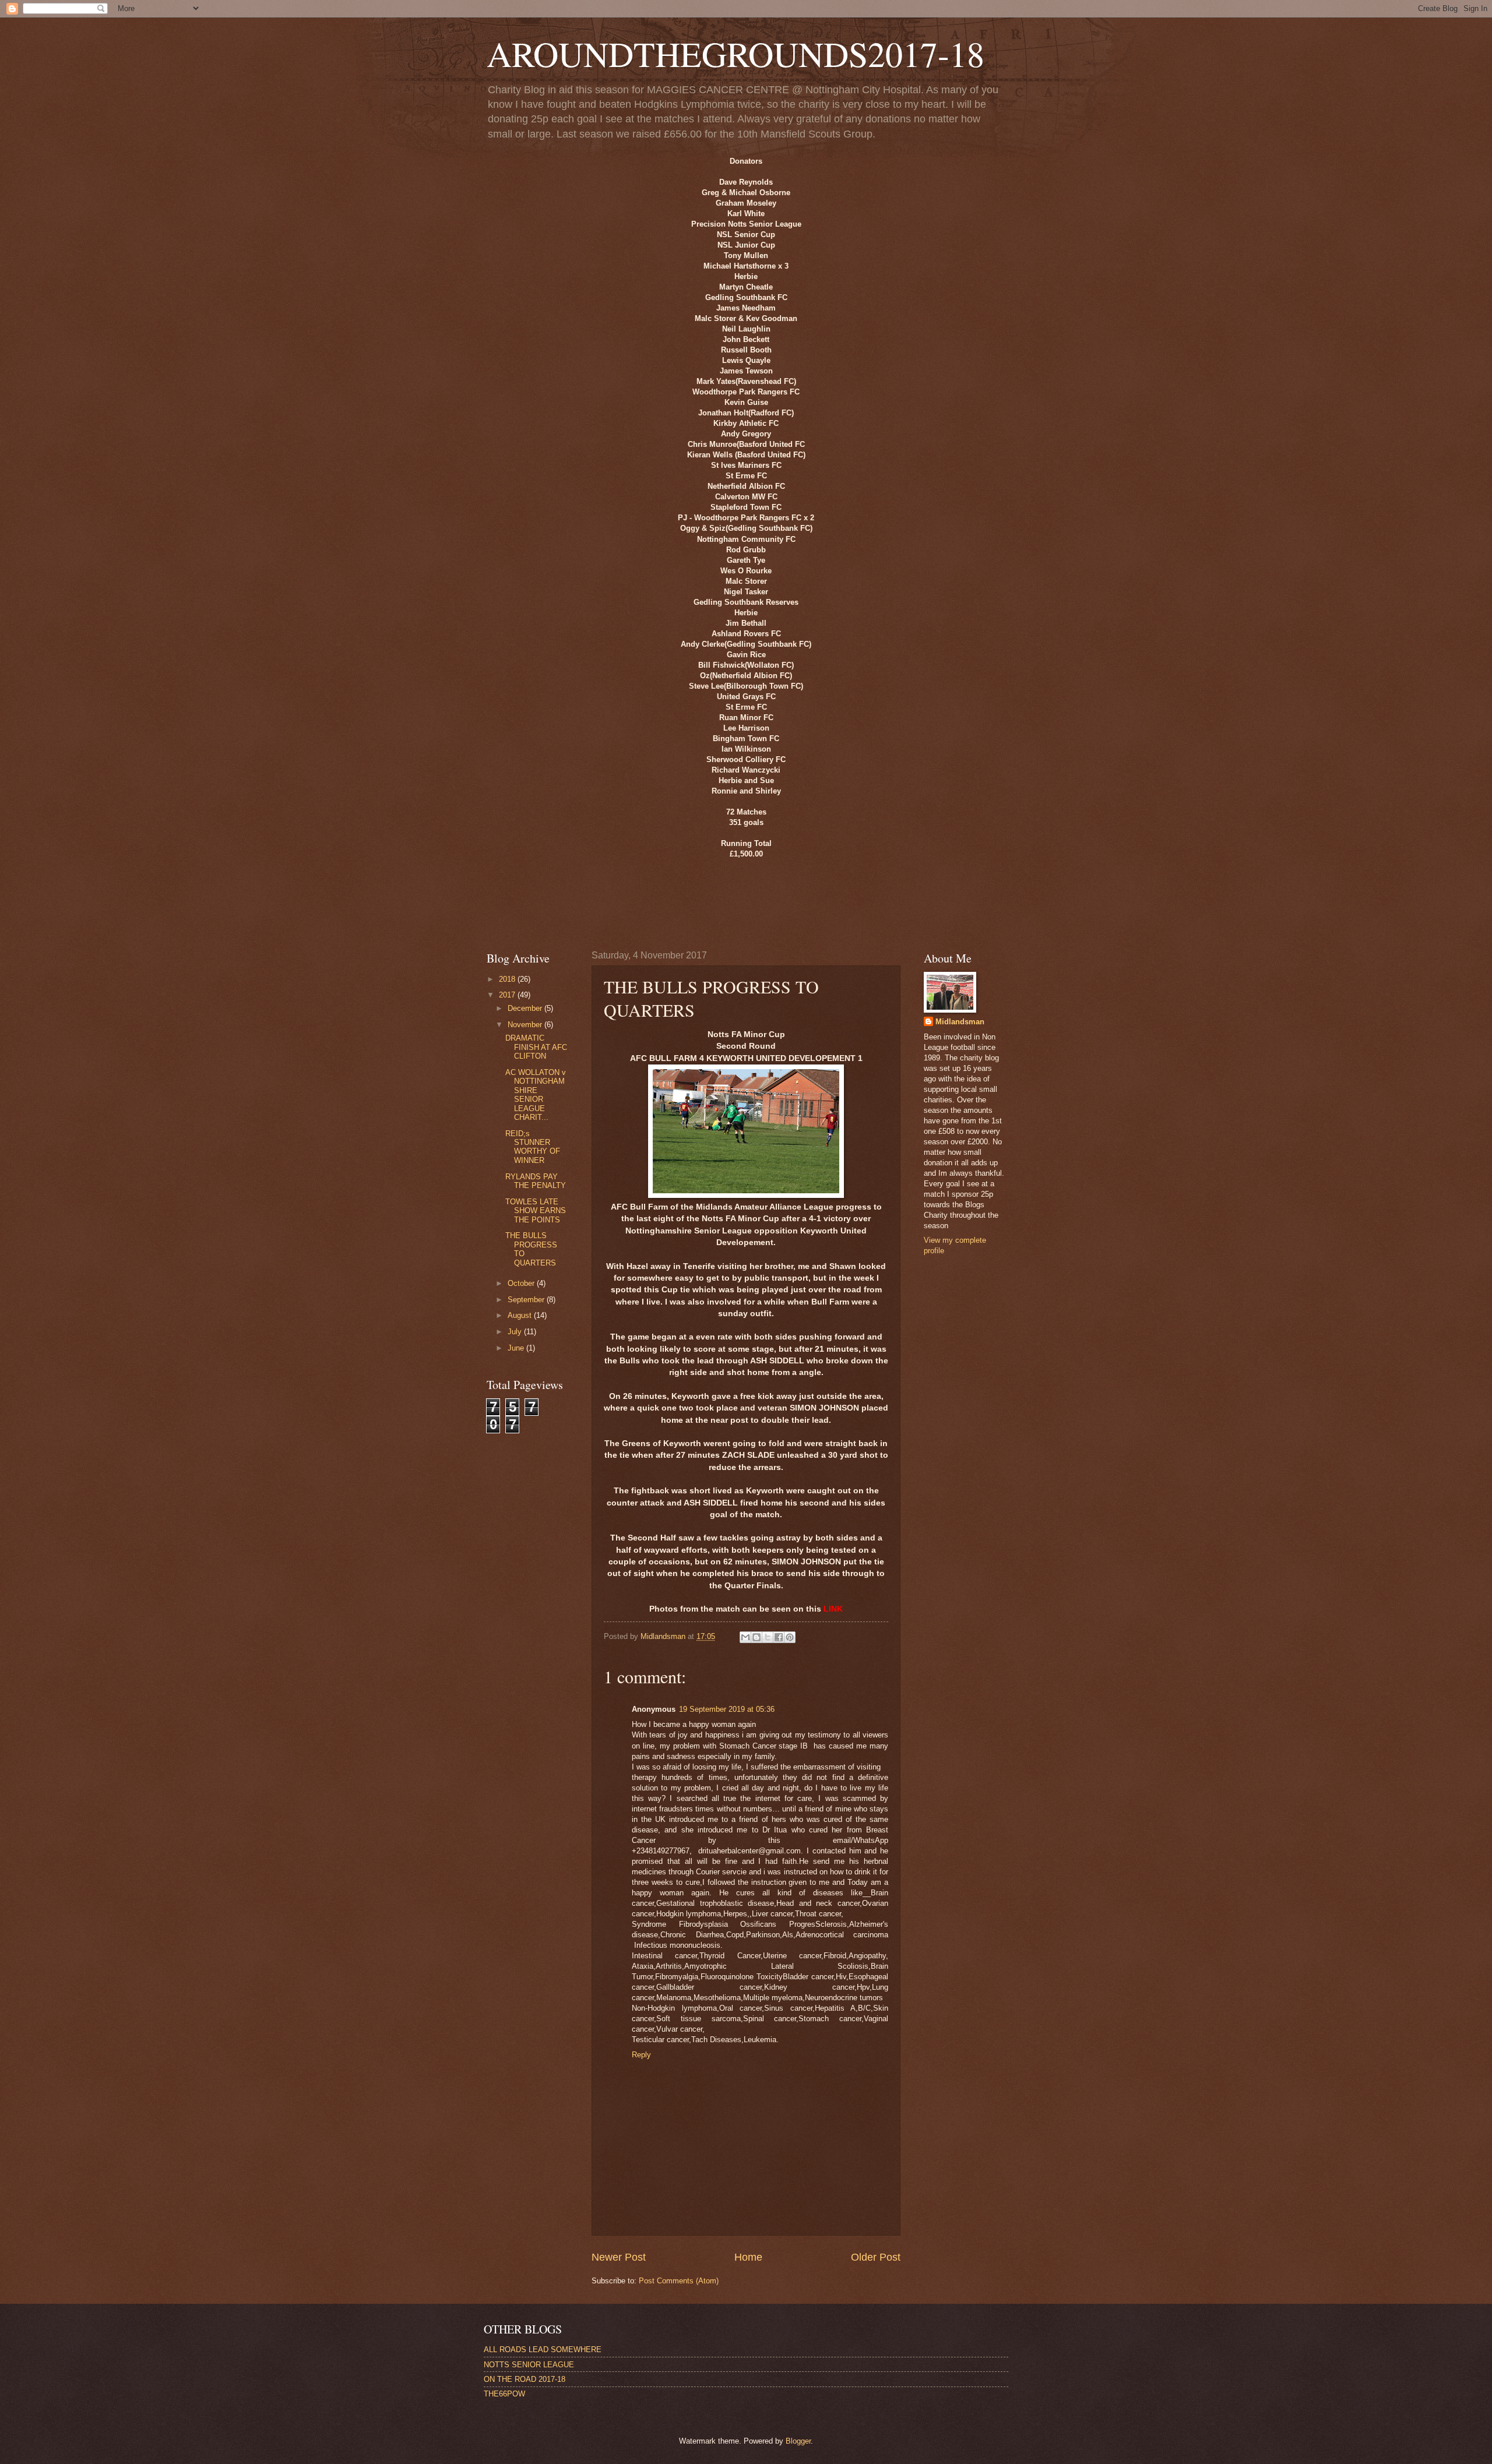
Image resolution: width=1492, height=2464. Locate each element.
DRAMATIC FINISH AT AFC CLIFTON (536, 1047)
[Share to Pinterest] (790, 1637)
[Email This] (745, 1637)
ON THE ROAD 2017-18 (525, 2379)
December (526, 1008)
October (522, 1283)
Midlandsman (960, 1022)
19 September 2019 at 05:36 (727, 1709)
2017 (508, 995)
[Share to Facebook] (779, 1637)
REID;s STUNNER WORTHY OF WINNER (533, 1147)
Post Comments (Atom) (679, 2281)
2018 (508, 979)
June (517, 1348)
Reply (641, 2055)
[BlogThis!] (756, 1637)
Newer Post (619, 2257)
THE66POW (504, 2394)
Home (748, 2257)
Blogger (798, 2441)
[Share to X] (768, 1637)
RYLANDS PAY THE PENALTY (536, 1181)
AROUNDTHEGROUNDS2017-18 (736, 54)
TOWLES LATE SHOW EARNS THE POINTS (536, 1211)
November (526, 1025)
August (521, 1315)
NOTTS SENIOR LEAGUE (529, 2365)
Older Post (876, 2257)
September (527, 1300)
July (516, 1332)
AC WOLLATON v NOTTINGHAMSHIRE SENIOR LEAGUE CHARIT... (536, 1095)
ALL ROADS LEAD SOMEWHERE (543, 2350)
